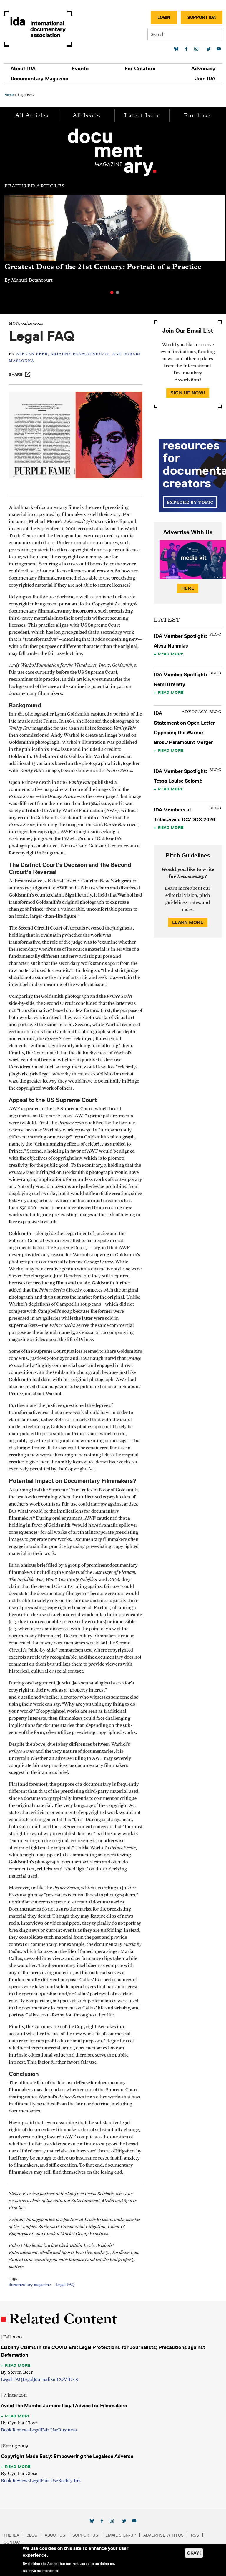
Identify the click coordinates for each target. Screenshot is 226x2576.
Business (67, 2430)
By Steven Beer (17, 2372)
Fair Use (49, 2430)
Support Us (85, 2535)
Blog (32, 2535)
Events (80, 69)
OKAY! (194, 2553)
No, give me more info (40, 2571)
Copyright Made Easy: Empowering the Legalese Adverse (67, 2456)
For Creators (140, 69)
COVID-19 (68, 2379)
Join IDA (205, 79)
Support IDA (202, 17)
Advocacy (203, 69)
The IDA (11, 2535)
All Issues (87, 116)
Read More (171, 654)
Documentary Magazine (39, 79)
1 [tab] (112, 293)
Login (164, 17)
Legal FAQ (65, 2285)
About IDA (23, 69)
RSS (195, 2535)
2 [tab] (117, 293)
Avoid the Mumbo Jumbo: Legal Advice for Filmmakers (64, 2406)
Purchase (197, 116)
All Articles (32, 116)
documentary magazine (30, 2285)
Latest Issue (142, 116)
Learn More (188, 922)
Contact (13, 2542)
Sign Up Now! (188, 393)
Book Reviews (15, 2430)
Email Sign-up (121, 2535)
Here (188, 588)
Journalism (45, 2379)
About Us (55, 2535)
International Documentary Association (38, 29)
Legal (28, 2379)
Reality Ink (69, 2481)
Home (9, 95)
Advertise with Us (163, 2535)
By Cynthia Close (19, 2423)
